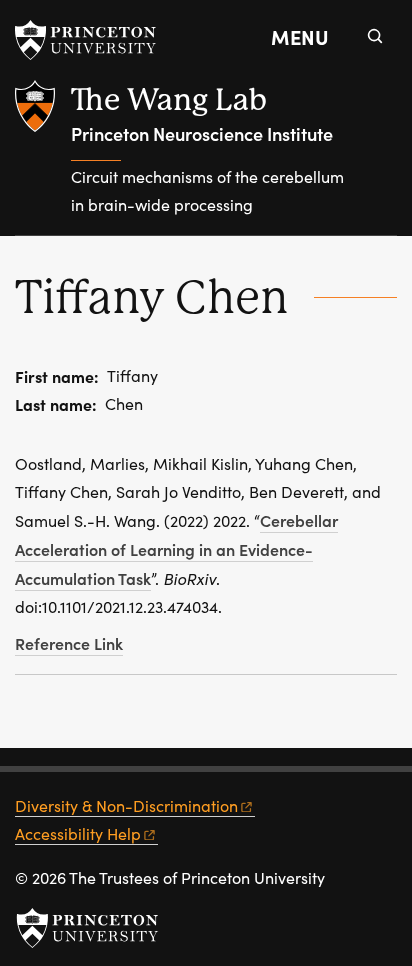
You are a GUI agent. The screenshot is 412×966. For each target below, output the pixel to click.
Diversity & (126, 805)
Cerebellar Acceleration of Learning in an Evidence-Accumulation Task (176, 549)
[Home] (43, 157)
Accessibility (78, 833)
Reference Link (69, 643)
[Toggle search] (375, 36)
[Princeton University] (95, 40)
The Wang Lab (169, 99)
